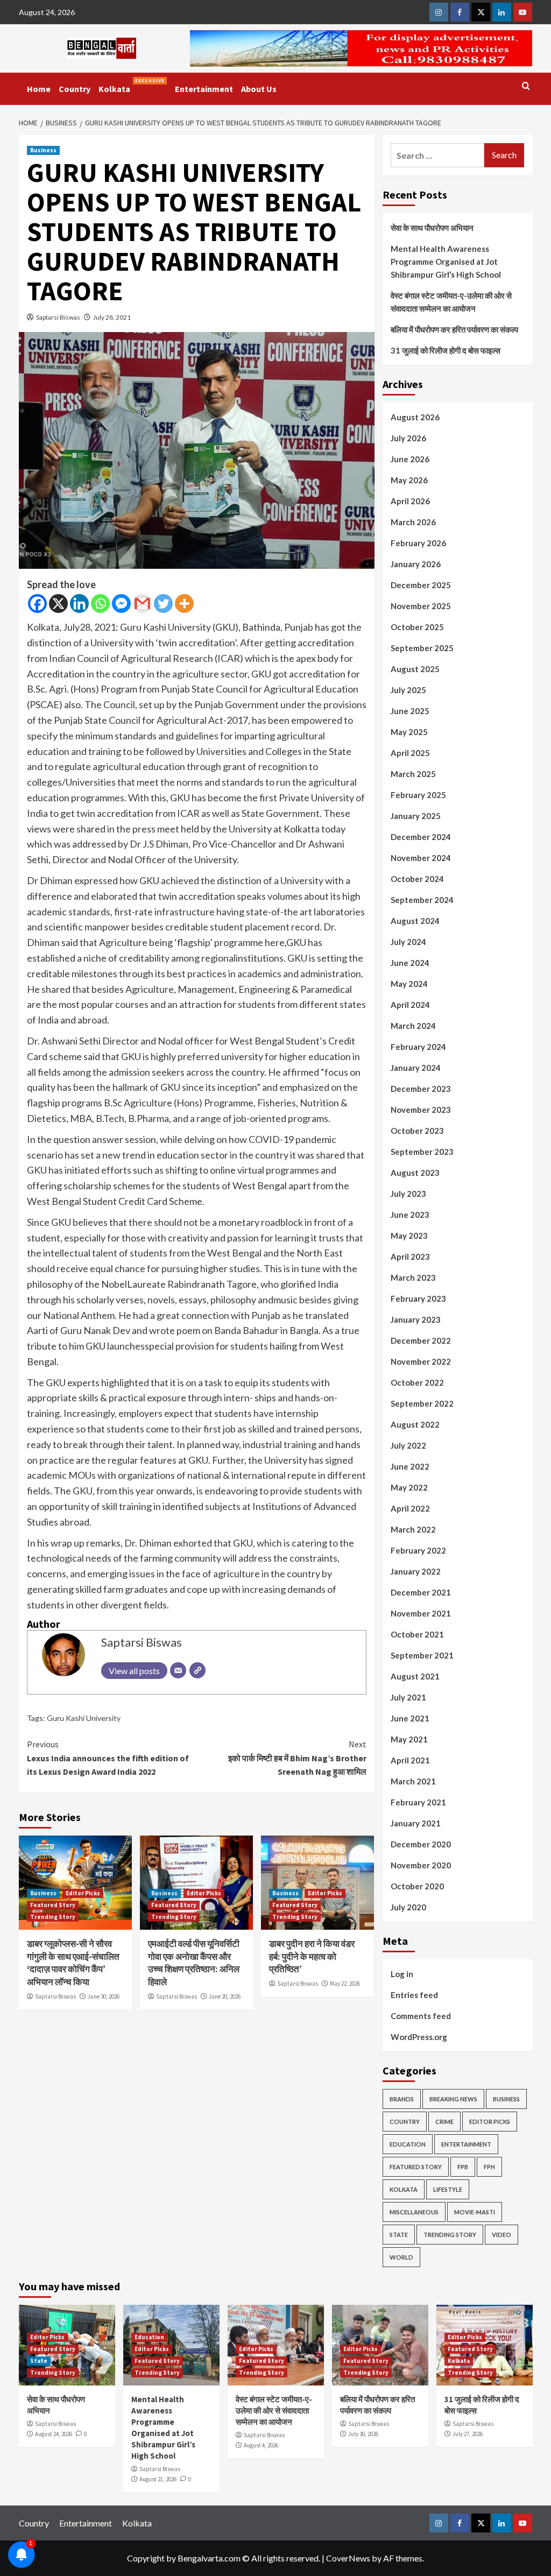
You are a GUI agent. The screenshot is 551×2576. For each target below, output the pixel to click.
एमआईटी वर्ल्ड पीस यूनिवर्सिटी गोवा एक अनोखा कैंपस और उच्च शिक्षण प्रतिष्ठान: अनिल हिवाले (194, 1963)
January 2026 (416, 564)
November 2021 (421, 1613)
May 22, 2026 (345, 1984)
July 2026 (408, 438)
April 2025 (410, 753)
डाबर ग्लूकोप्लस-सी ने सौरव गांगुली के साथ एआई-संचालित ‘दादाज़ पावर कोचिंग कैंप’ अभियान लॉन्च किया (73, 1963)
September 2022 (422, 1403)
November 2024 (421, 858)
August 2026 (415, 417)
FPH (489, 2167)
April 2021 (410, 1760)
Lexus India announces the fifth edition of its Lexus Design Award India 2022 (108, 1758)
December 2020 (421, 1844)
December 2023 (421, 1089)
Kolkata (132, 86)
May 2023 (409, 1236)
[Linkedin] (79, 604)
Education (408, 2144)
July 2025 (408, 690)
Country (75, 89)
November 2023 (421, 1110)
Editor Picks (83, 1893)
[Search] (526, 86)
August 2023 (415, 1173)
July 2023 (408, 1194)
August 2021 (415, 1676)
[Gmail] (142, 604)
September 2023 (422, 1152)
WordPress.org (419, 2037)
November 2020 (421, 1865)
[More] (184, 604)
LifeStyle (448, 2189)
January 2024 (416, 1068)
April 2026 (410, 501)
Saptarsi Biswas (58, 317)
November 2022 (421, 1361)
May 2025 (409, 732)
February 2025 (418, 795)
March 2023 (413, 1278)
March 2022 (413, 1529)
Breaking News (453, 2099)
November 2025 (421, 606)
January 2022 (416, 1571)
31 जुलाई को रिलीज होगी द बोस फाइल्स (446, 350)
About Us (259, 89)
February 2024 (418, 1047)
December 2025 (421, 585)
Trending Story (53, 1917)
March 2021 (413, 1781)
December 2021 (421, 1592)
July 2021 (408, 1697)
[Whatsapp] (100, 604)
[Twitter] (163, 604)
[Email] (178, 1670)
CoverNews (348, 2558)
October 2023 (417, 1131)
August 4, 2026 (261, 2445)
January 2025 (416, 816)
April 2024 (410, 1005)
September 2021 (422, 1655)
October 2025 (417, 627)
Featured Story (53, 1905)
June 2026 (410, 459)
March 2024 (413, 1026)
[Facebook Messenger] (121, 604)
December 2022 (421, 1340)
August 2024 (415, 921)
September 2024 (422, 900)
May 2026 (409, 480)
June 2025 (410, 711)
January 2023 (416, 1319)
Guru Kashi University (84, 1718)
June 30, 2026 (104, 1996)
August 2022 (415, 1424)
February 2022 (418, 1550)
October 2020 (417, 1886)
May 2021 (409, 1739)
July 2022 (408, 1445)
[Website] (197, 1670)
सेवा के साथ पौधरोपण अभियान (432, 228)
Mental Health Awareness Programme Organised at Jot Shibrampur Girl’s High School (446, 262)
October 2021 (417, 1634)
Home (39, 89)
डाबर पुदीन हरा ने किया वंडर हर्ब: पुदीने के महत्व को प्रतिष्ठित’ (312, 1957)
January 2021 (416, 1823)
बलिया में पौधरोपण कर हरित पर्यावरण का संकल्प (454, 329)
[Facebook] (37, 604)
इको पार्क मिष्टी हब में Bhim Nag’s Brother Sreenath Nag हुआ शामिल (297, 1758)
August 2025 (415, 669)
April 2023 (410, 1257)
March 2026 (413, 522)
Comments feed (421, 2016)
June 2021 (410, 1718)
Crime (444, 2122)
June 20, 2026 (225, 1996)
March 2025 (413, 774)
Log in (402, 1974)
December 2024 (421, 837)
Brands (402, 2099)
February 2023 (418, 1298)
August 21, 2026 (158, 2479)
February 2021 (418, 1802)
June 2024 (410, 963)
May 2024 (409, 984)
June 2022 (410, 1466)
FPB (463, 2167)
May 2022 (409, 1487)
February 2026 (418, 543)
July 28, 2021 (112, 317)
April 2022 (410, 1508)
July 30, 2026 (363, 2434)
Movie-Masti (475, 2212)
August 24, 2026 (54, 2434)
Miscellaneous (414, 2212)
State (399, 2235)
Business (43, 150)
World (401, 2257)
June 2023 (410, 1215)
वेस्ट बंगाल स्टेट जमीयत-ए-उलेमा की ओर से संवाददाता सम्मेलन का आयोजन (451, 302)
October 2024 (417, 879)
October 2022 (417, 1382)
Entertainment (204, 89)
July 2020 (408, 1907)
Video (501, 2235)
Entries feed (414, 1995)
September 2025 (422, 648)
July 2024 (408, 942)
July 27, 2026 (468, 2434)
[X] (58, 604)
